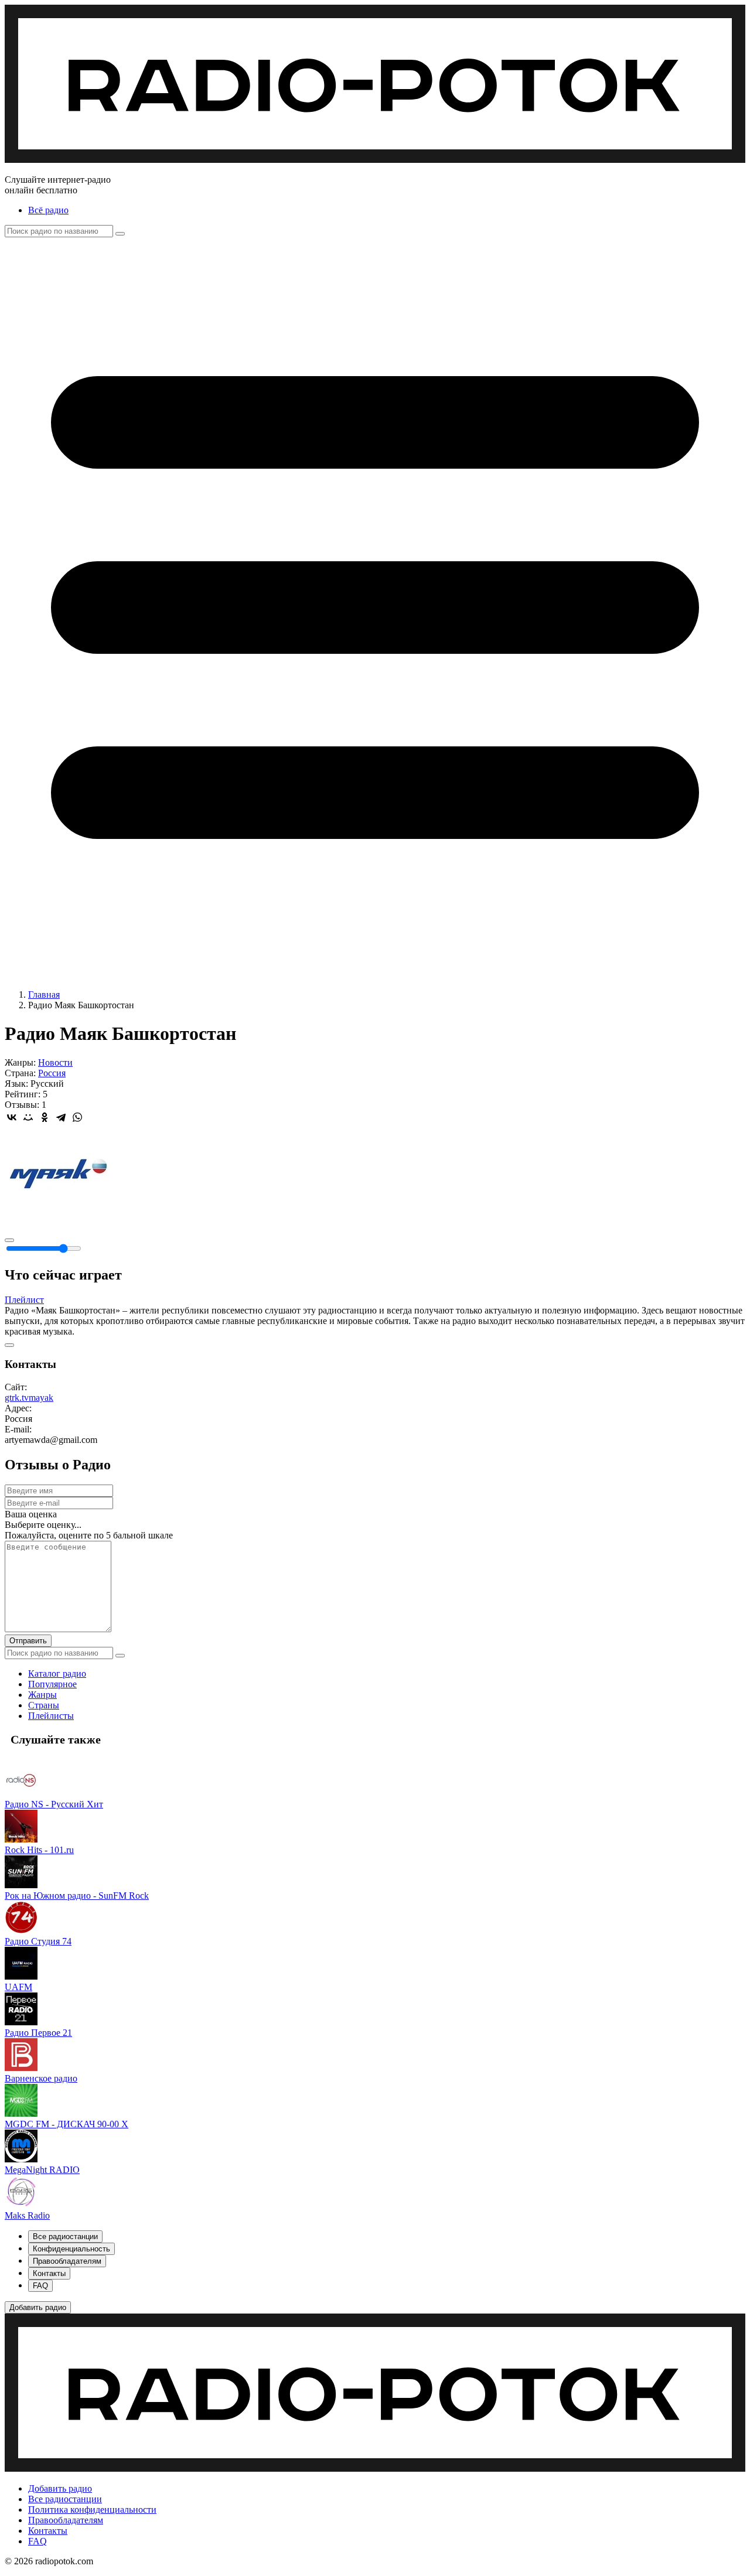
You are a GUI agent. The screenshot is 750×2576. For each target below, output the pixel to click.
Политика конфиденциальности (92, 2510)
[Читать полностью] (9, 1345)
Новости (55, 1062)
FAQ (37, 2541)
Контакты (48, 2531)
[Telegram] (61, 1117)
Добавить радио (60, 2488)
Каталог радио (57, 1673)
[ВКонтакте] (12, 1117)
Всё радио (48, 210)
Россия (52, 1073)
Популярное (52, 1684)
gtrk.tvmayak (29, 1398)
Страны (44, 1705)
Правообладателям (66, 2520)
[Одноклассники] (45, 1117)
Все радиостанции (65, 2499)
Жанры (42, 1695)
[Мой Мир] (28, 1117)
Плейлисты (51, 1716)
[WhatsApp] (77, 1117)
